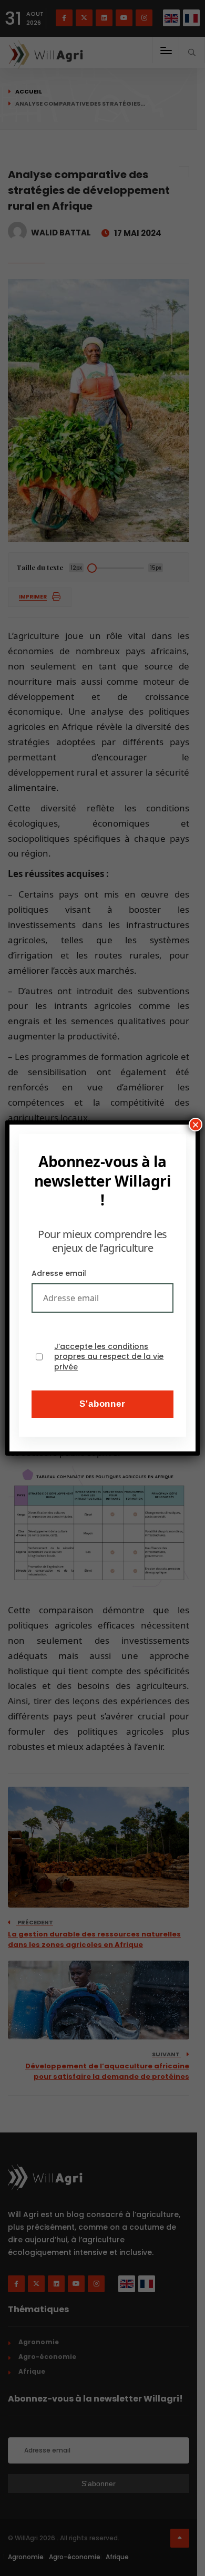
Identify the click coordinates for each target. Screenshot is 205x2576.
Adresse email (59, 1273)
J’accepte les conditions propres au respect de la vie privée (109, 1357)
